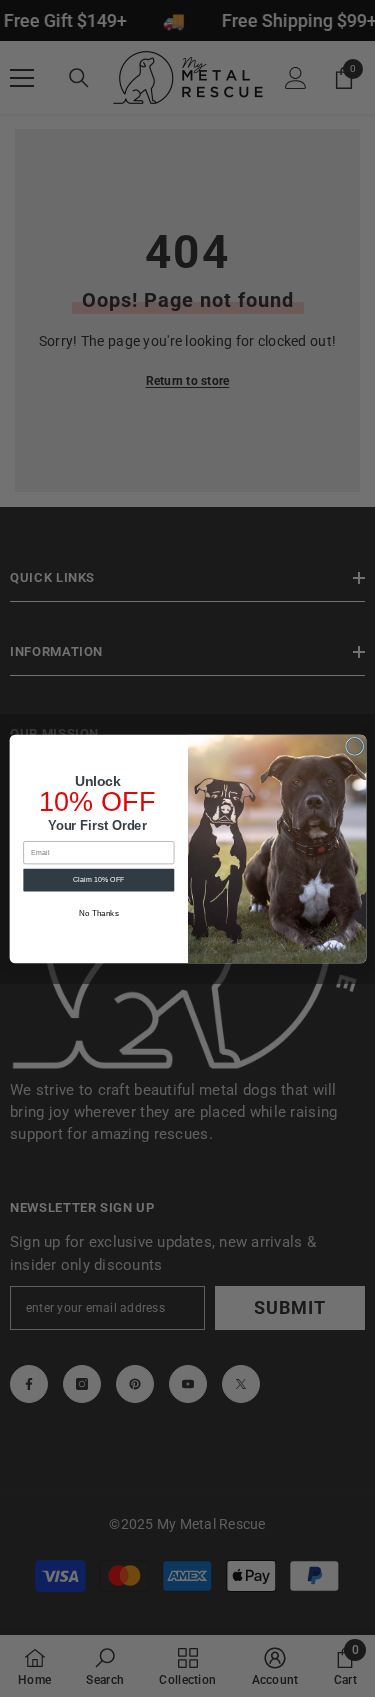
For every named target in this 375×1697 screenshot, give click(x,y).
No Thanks (98, 912)
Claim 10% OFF (98, 879)
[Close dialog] (354, 746)
